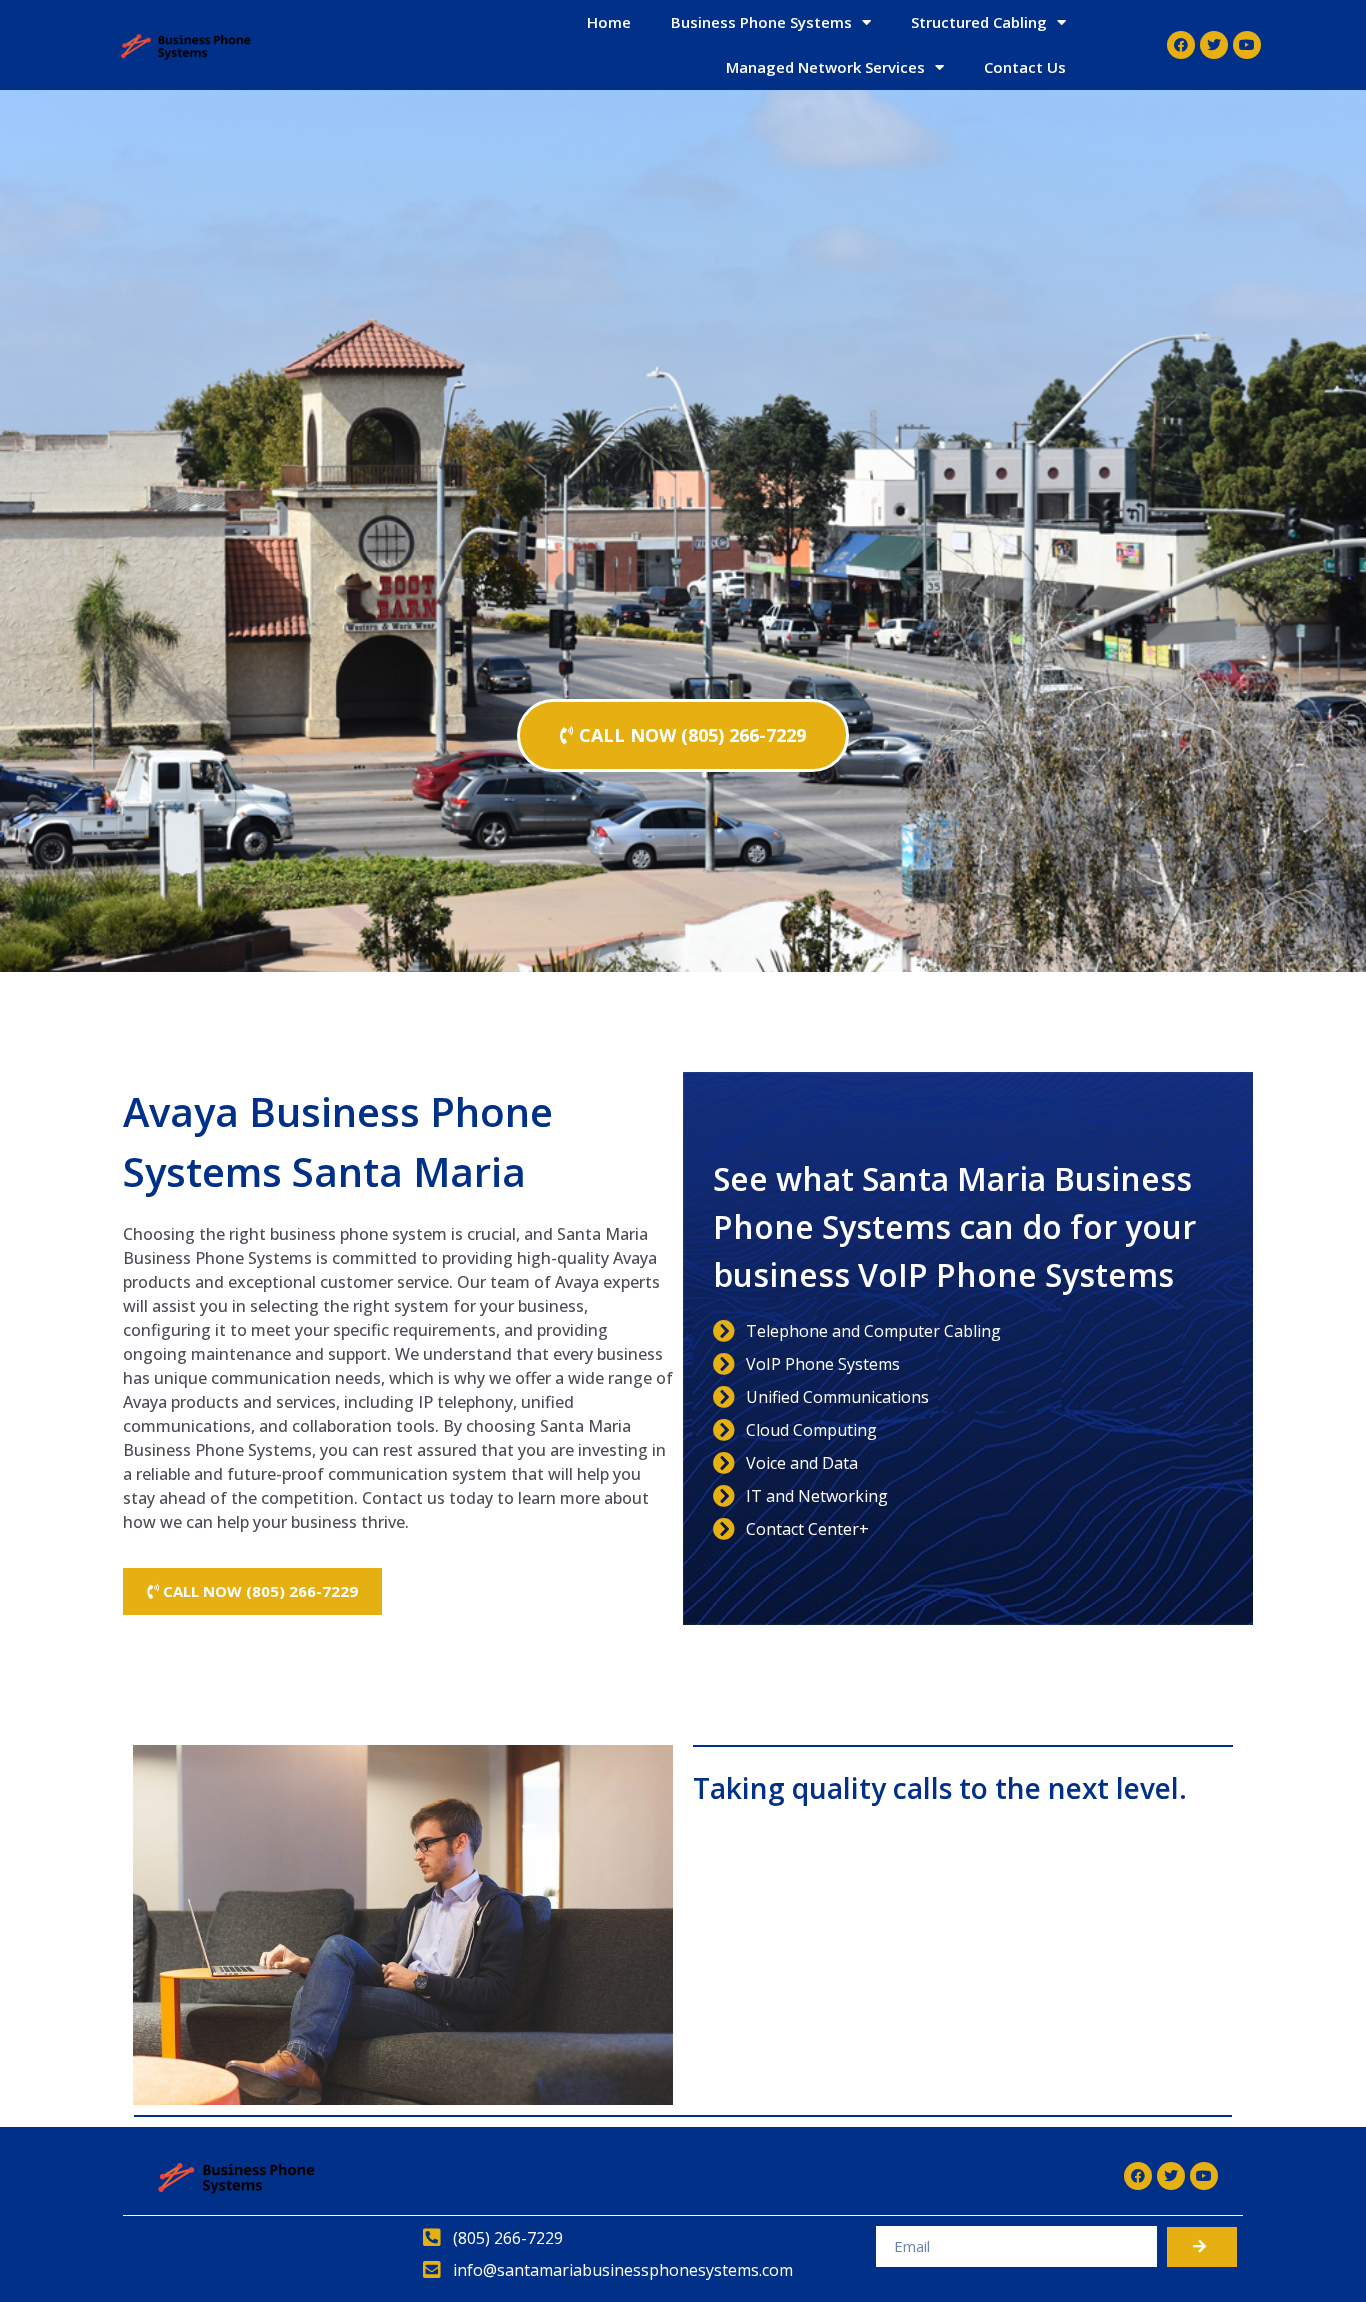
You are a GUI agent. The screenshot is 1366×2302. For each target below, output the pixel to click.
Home (609, 22)
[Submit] (1202, 2247)
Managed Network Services (825, 67)
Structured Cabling (979, 22)
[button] (683, 735)
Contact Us (1025, 67)
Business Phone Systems (761, 22)
